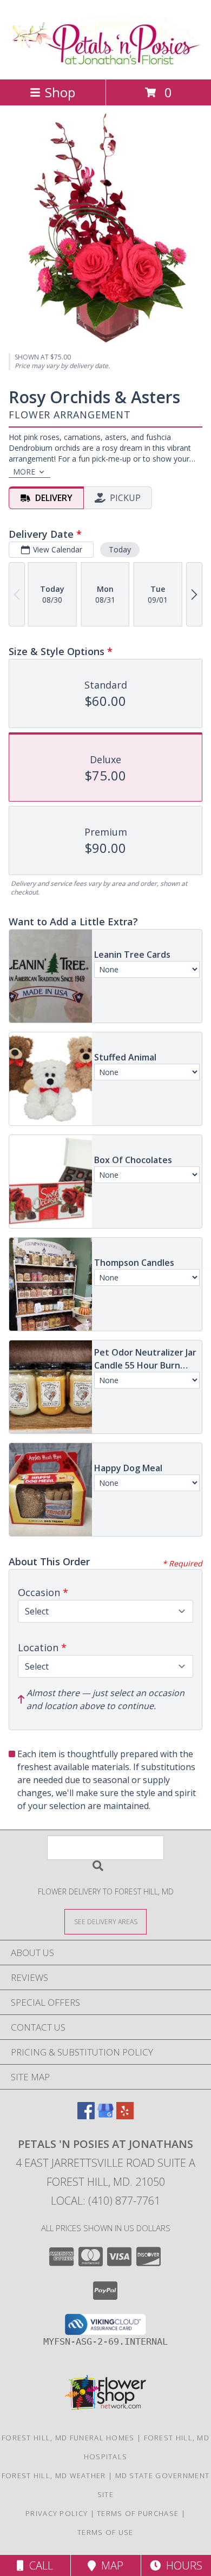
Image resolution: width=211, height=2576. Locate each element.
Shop (60, 92)
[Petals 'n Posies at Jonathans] (106, 64)
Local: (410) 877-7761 (105, 2201)
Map (110, 2565)
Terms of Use (105, 2532)
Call (38, 2565)
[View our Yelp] (125, 2116)
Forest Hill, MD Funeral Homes (68, 2438)
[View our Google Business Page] (105, 2116)
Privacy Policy (57, 2513)
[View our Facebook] (86, 2116)
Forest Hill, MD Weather (54, 2475)
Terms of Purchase (138, 2513)
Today (120, 549)
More (24, 472)
